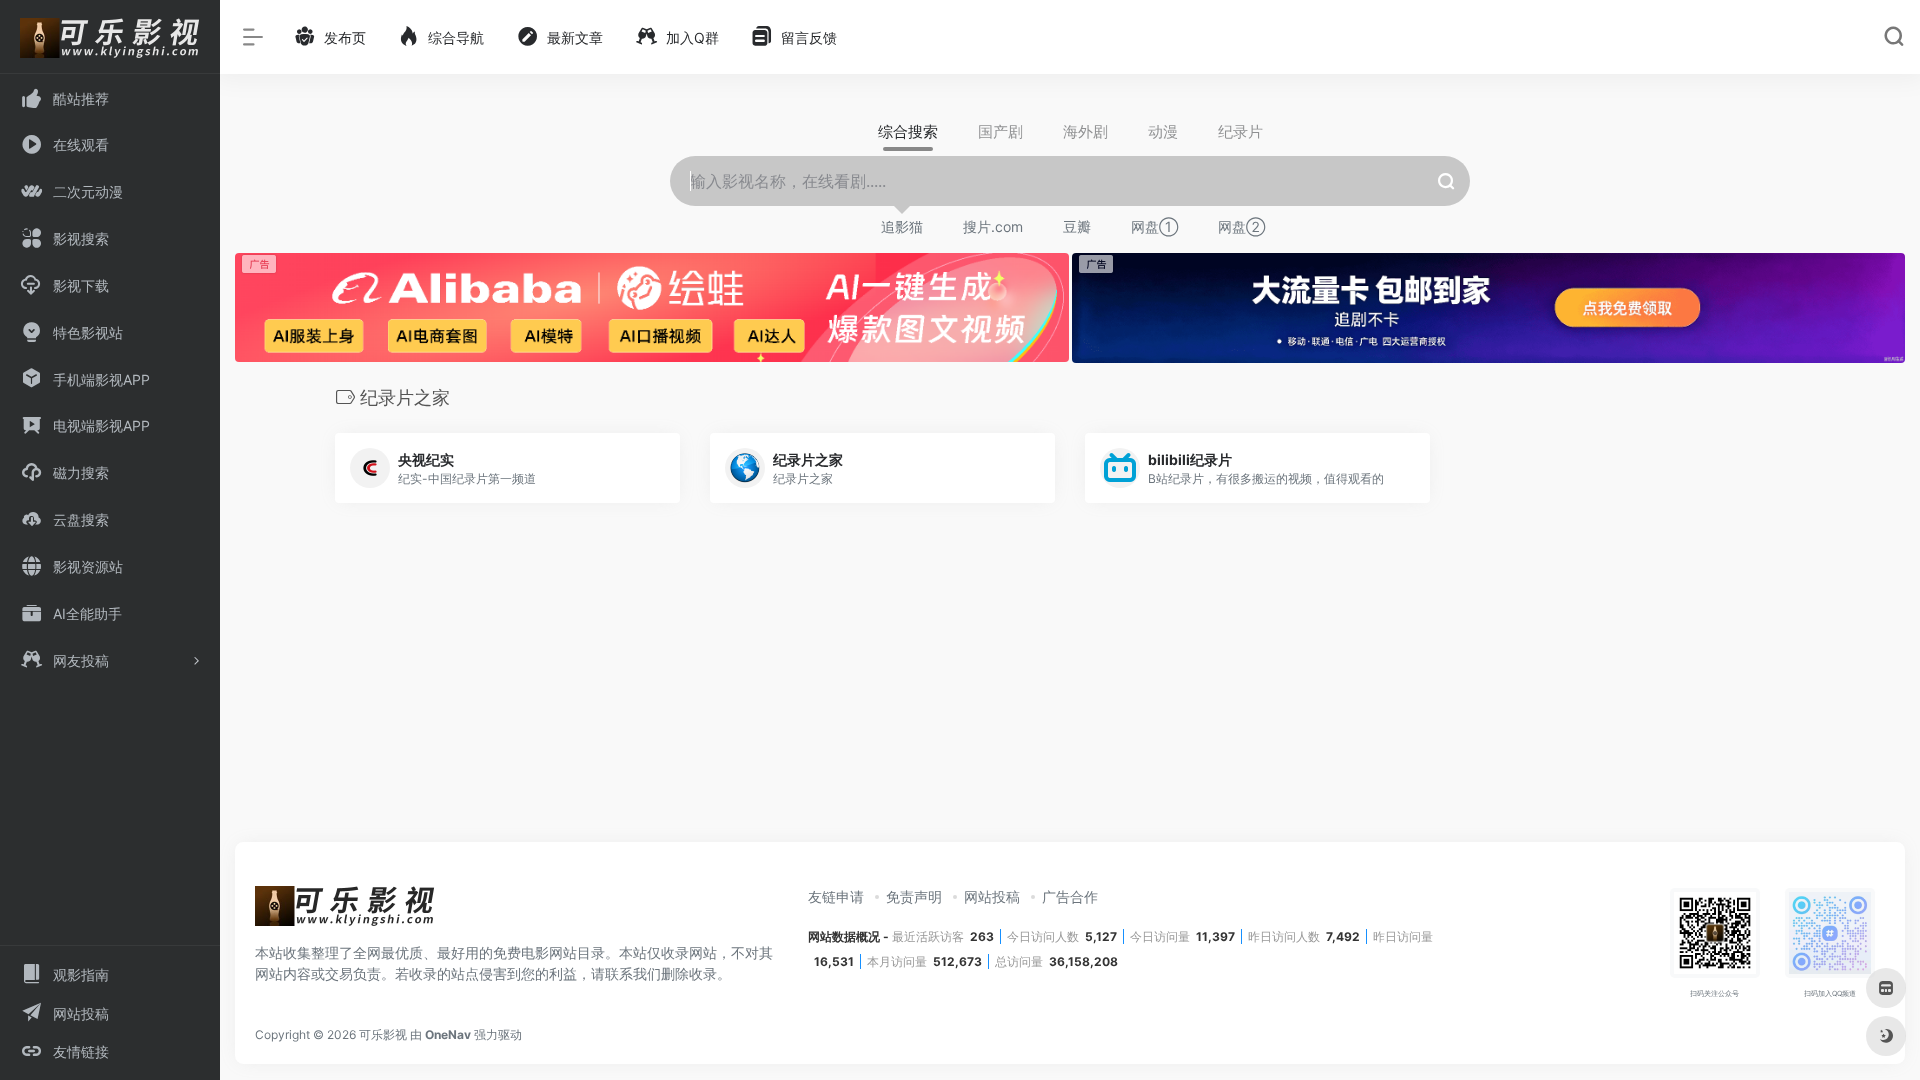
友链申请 (836, 896)
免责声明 (914, 896)
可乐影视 (383, 1034)
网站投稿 (992, 896)
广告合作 (1070, 896)
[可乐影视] (345, 912)
